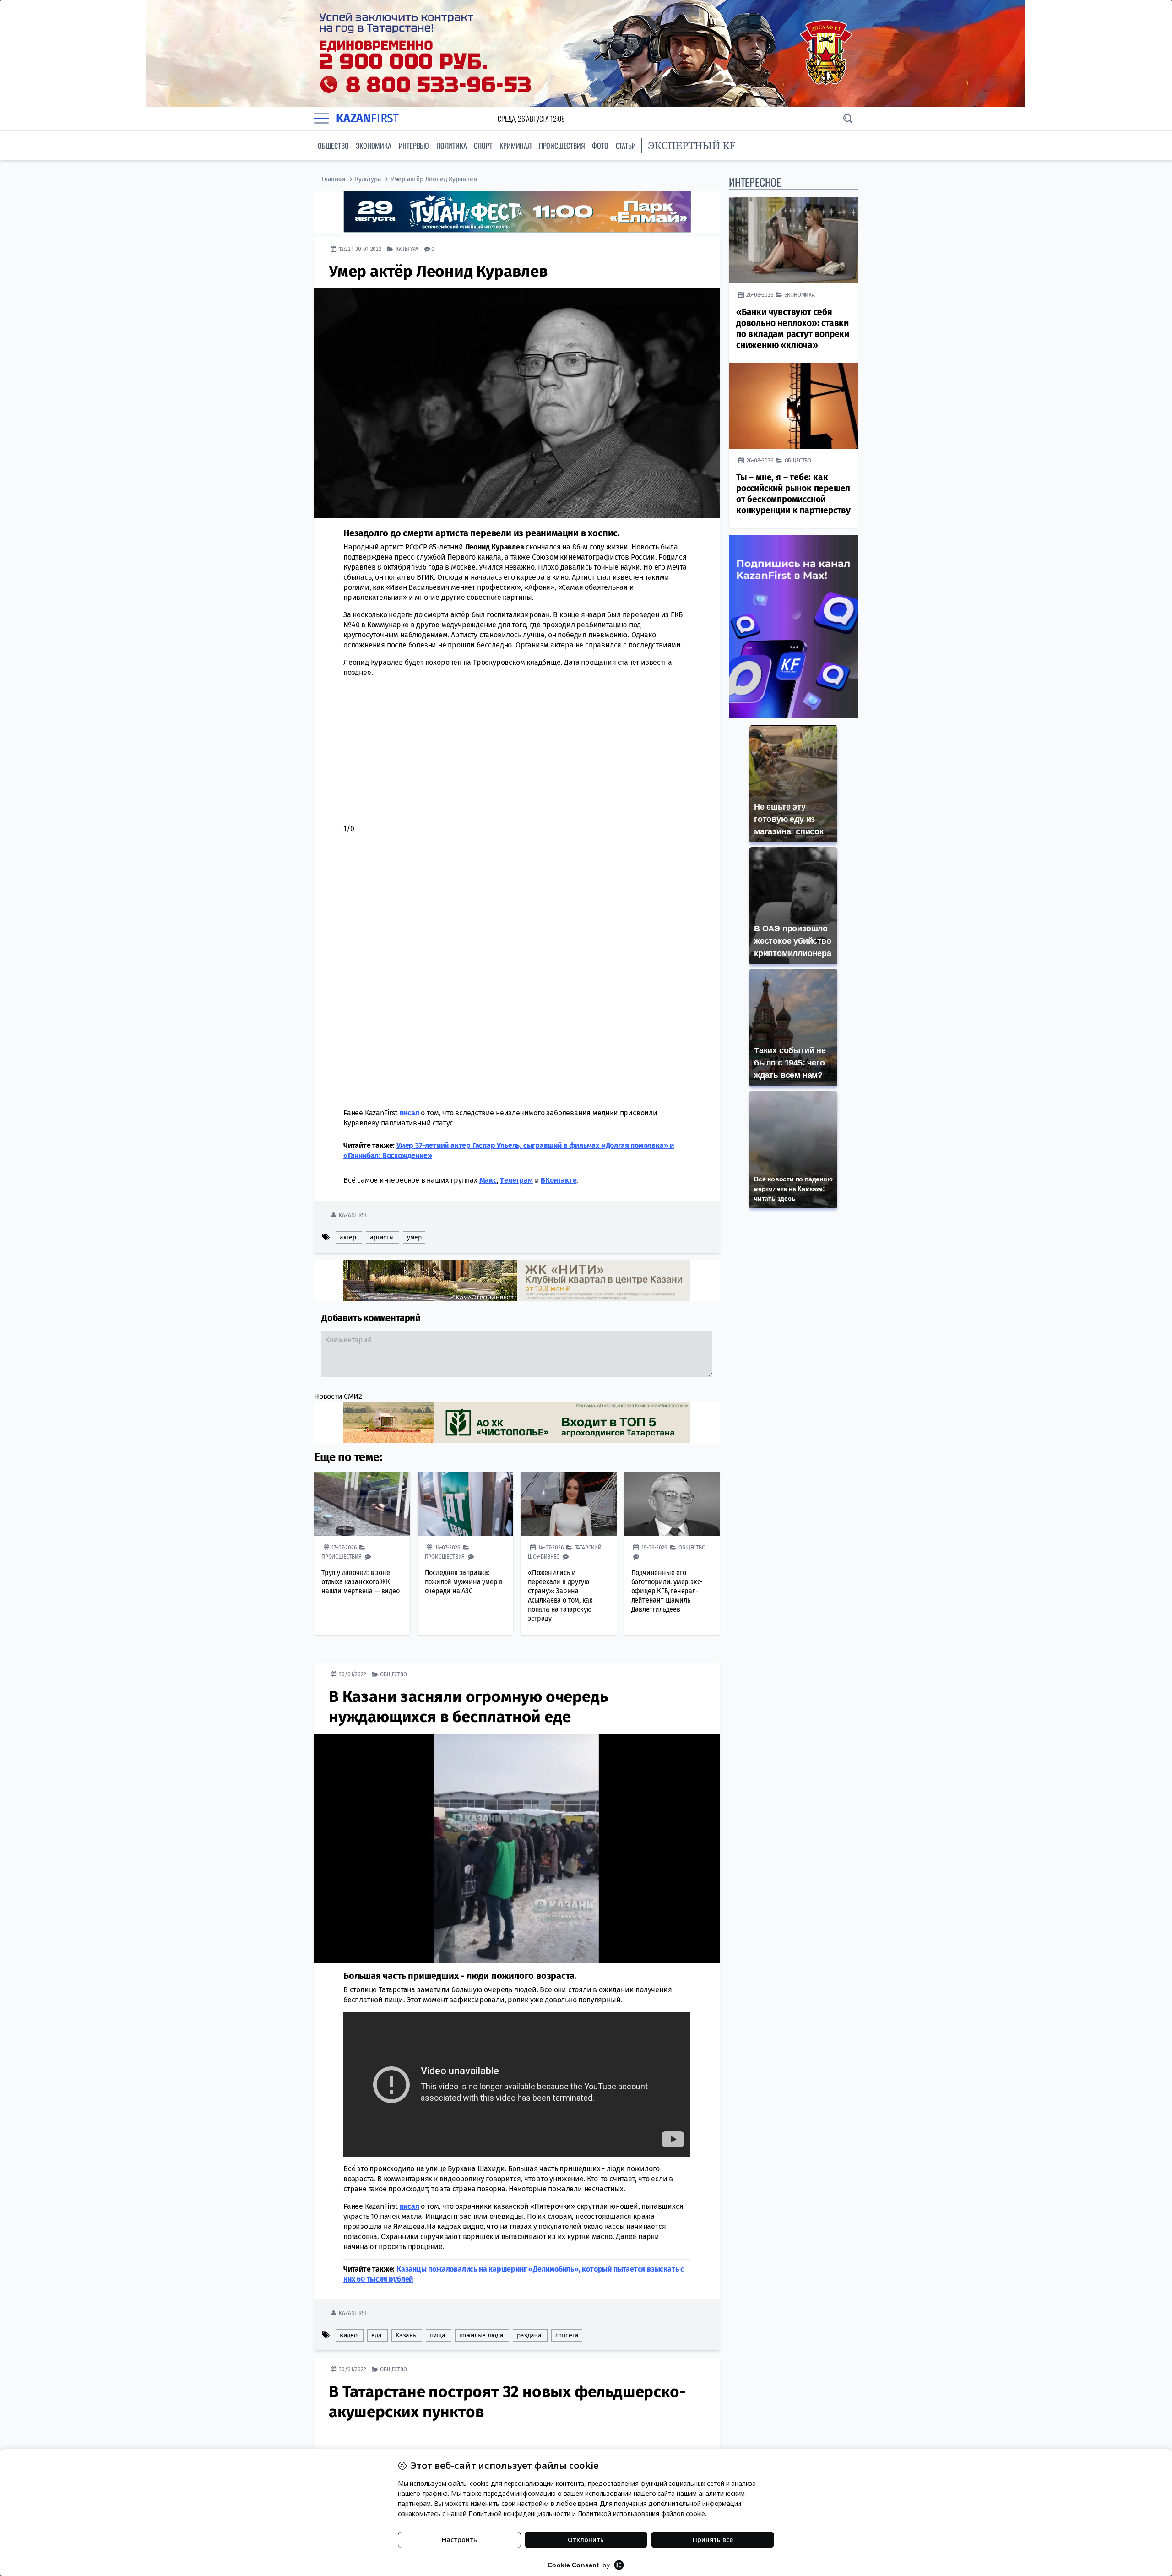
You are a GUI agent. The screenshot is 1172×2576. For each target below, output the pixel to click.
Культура (368, 179)
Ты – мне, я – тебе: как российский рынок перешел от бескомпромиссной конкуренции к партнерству (793, 494)
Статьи (626, 146)
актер (348, 1237)
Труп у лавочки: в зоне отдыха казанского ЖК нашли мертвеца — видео (361, 1581)
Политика (451, 146)
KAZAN (367, 118)
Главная (334, 179)
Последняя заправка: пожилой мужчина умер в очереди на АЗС (464, 1581)
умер (414, 1237)
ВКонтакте (559, 1180)
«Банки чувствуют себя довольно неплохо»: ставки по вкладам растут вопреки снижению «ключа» (793, 329)
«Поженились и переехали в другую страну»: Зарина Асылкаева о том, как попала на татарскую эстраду (560, 1595)
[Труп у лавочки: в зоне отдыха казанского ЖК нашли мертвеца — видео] (362, 1504)
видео (349, 2335)
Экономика (373, 146)
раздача (529, 2335)
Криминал (515, 146)
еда (377, 2335)
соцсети (567, 2335)
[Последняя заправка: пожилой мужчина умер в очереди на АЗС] (466, 1504)
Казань (406, 2335)
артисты (382, 1237)
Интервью (414, 146)
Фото (600, 146)
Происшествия (562, 146)
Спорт (483, 146)
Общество (333, 146)
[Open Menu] (321, 119)
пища (438, 2335)
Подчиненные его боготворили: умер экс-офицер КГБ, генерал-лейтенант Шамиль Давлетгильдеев (667, 1590)
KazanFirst (353, 1215)
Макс (488, 1180)
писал (410, 1112)
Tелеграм (516, 1180)
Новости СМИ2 (338, 1396)
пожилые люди (481, 2335)
